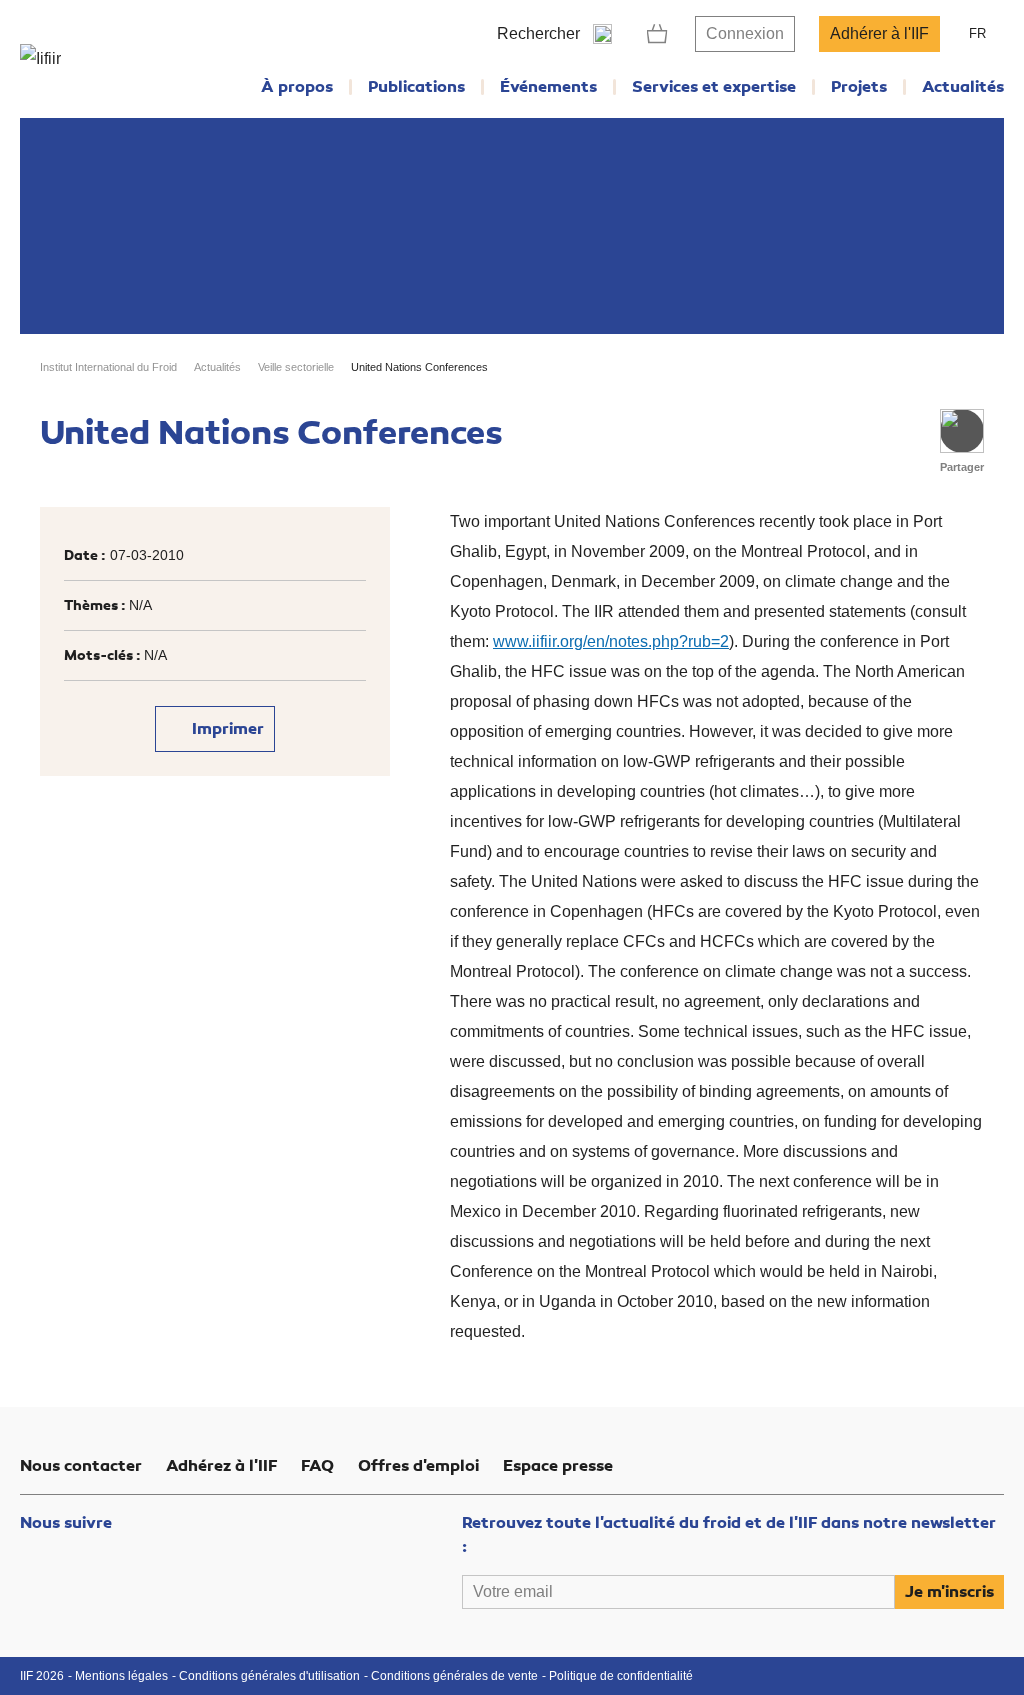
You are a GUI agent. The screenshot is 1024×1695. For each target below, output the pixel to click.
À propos (297, 87)
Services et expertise (714, 87)
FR (977, 33)
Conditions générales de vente (454, 1676)
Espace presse (558, 1466)
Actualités (963, 87)
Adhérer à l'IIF (879, 33)
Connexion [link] (745, 33)
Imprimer (226, 729)
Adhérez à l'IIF (221, 1466)
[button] (962, 431)
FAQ (317, 1466)
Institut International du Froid (108, 367)
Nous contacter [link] (81, 1466)
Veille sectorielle (296, 367)
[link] (657, 34)
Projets (859, 87)
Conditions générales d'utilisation (269, 1676)
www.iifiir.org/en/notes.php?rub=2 (611, 641)
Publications (416, 87)
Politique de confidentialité (621, 1676)
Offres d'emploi (418, 1466)
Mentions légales (121, 1676)
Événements (548, 87)
